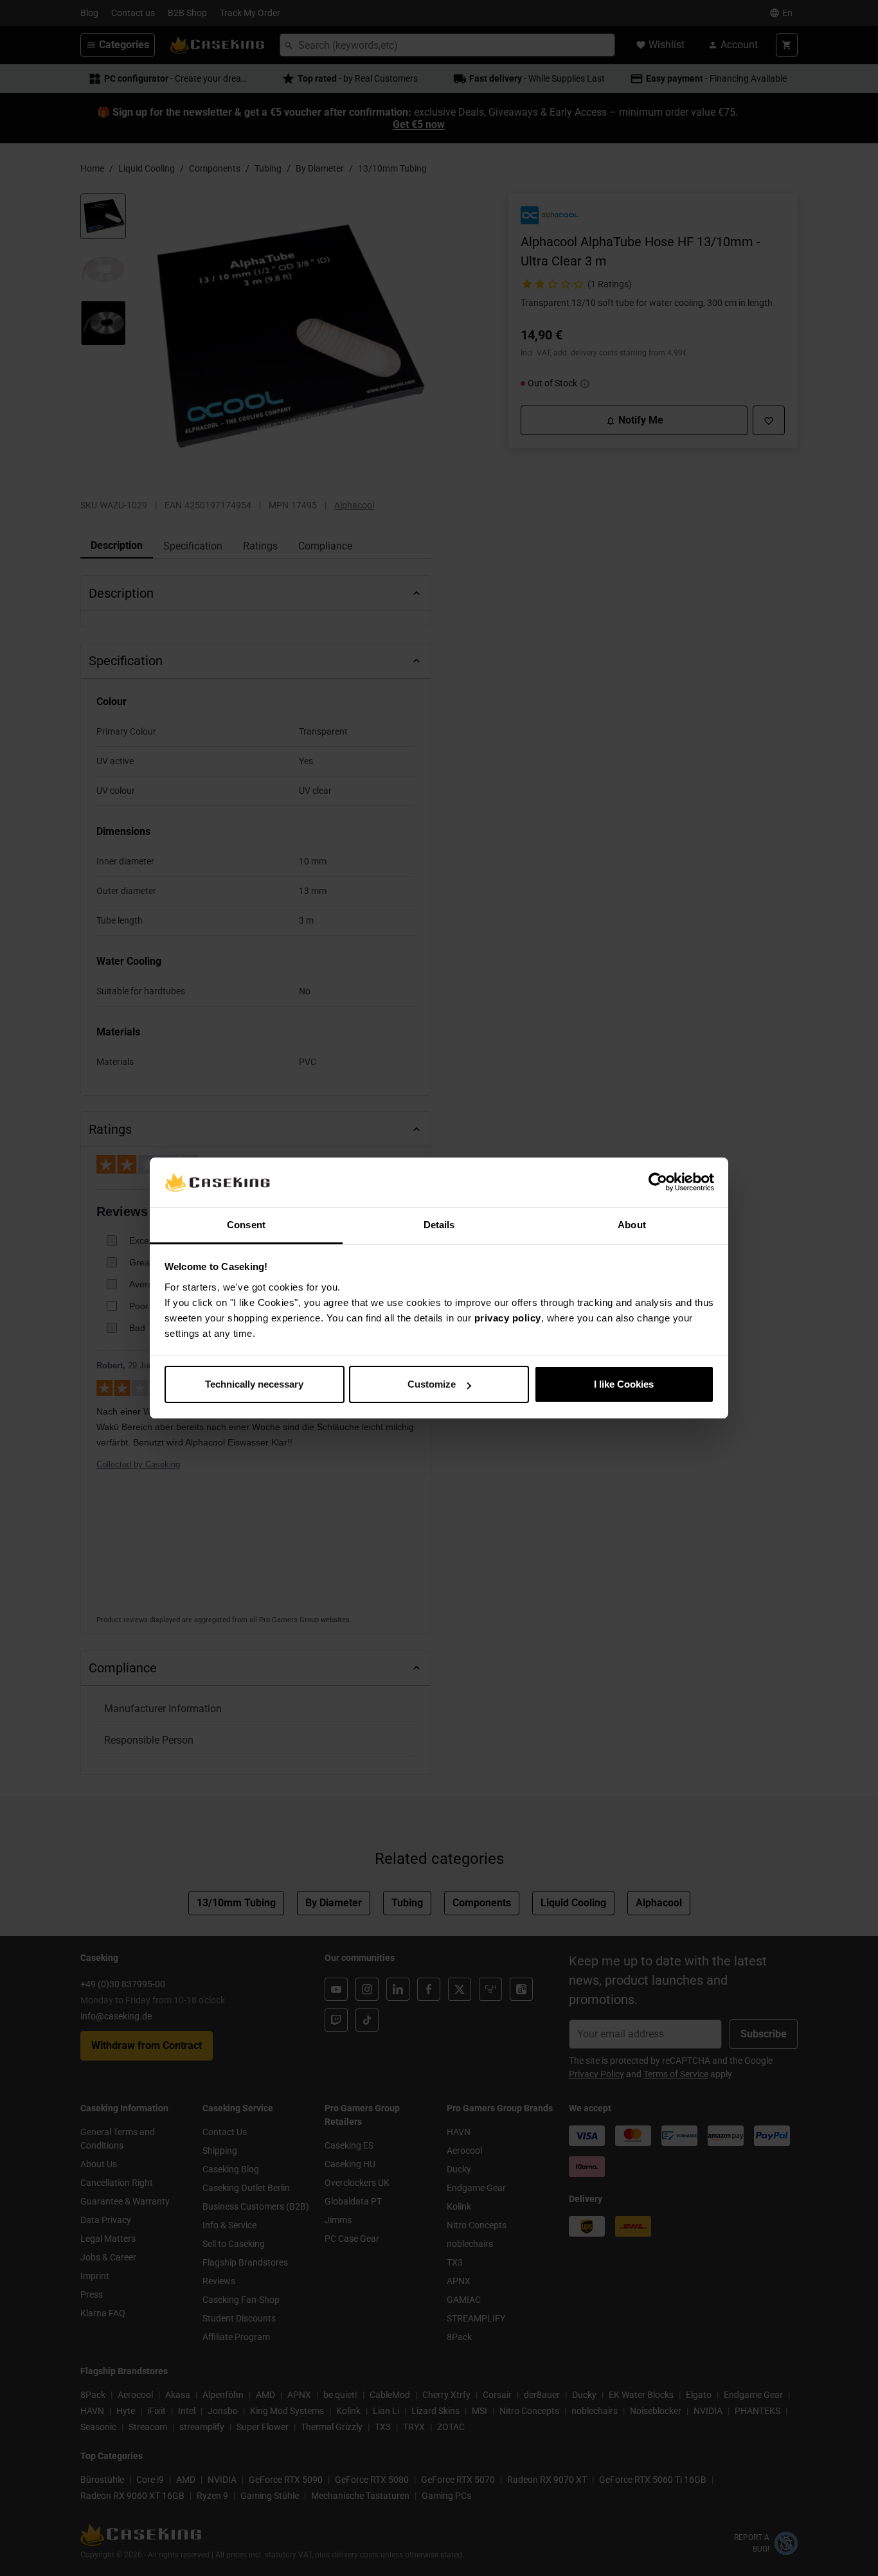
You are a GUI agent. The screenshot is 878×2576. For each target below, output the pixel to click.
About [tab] (632, 1225)
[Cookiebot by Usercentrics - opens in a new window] (658, 1183)
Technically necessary (254, 1384)
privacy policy (508, 1318)
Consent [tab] (246, 1225)
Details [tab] (439, 1225)
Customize (432, 1384)
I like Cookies (624, 1384)
